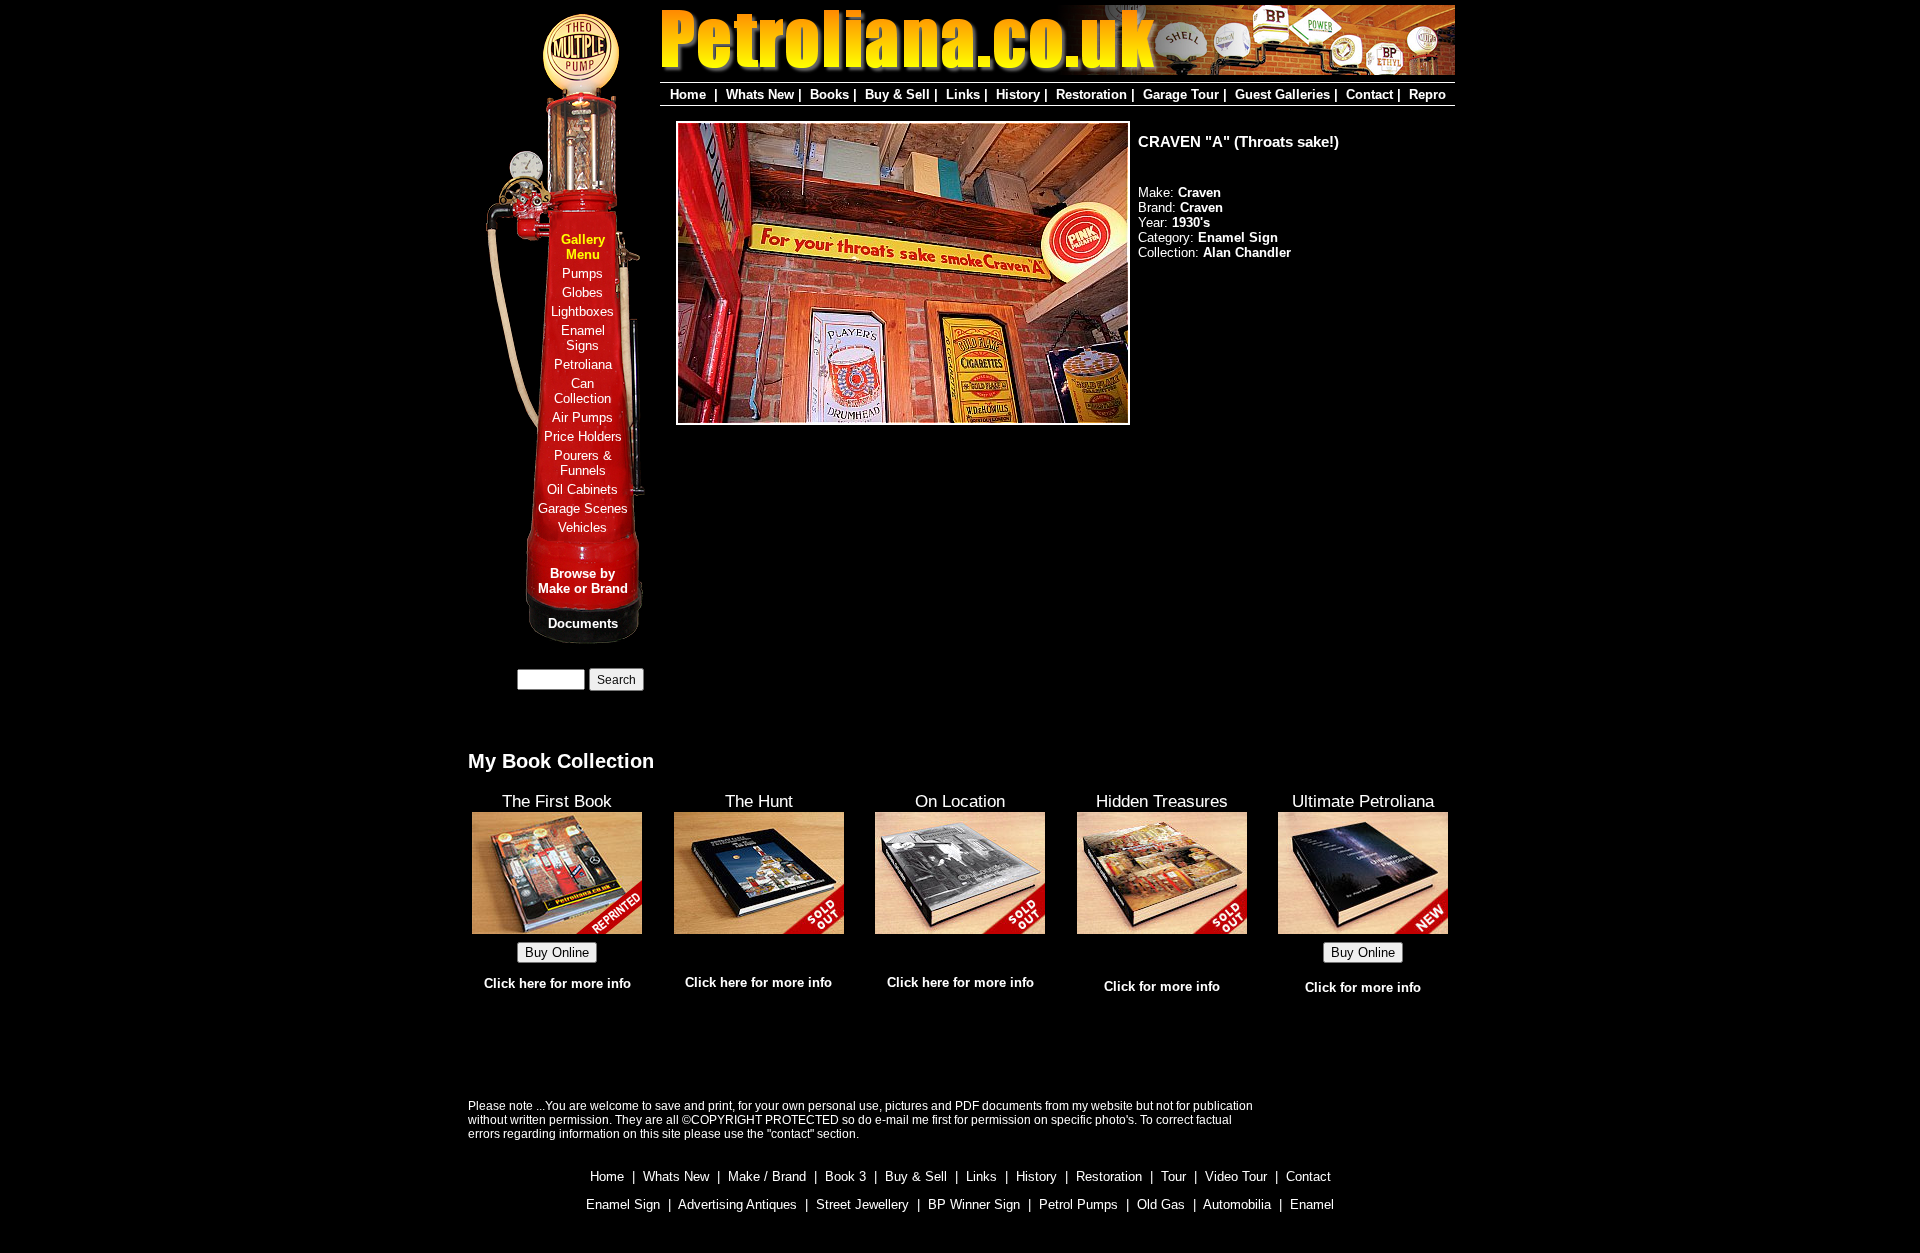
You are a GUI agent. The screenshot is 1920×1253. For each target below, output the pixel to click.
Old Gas (1161, 1204)
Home (688, 94)
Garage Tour (1181, 94)
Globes (582, 292)
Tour (1173, 1176)
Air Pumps (582, 417)
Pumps (582, 273)
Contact (1369, 94)
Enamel (1312, 1204)
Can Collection (582, 391)
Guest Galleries (1282, 94)
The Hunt (759, 801)
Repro (1427, 94)
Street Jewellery (862, 1204)
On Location (960, 801)
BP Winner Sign (974, 1204)
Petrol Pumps (1078, 1204)
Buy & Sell (897, 94)
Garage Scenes (583, 508)
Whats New (760, 94)
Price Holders (583, 436)
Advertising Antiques (737, 1204)
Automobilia (1237, 1204)
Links (963, 94)
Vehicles (582, 527)
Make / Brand (767, 1176)
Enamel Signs (583, 338)
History (1018, 94)
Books (829, 94)
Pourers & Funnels (583, 463)
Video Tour (1236, 1176)
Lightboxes (582, 311)
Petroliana (583, 364)
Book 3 (845, 1176)
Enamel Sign (623, 1204)
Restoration (1091, 94)
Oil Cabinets (582, 489)
